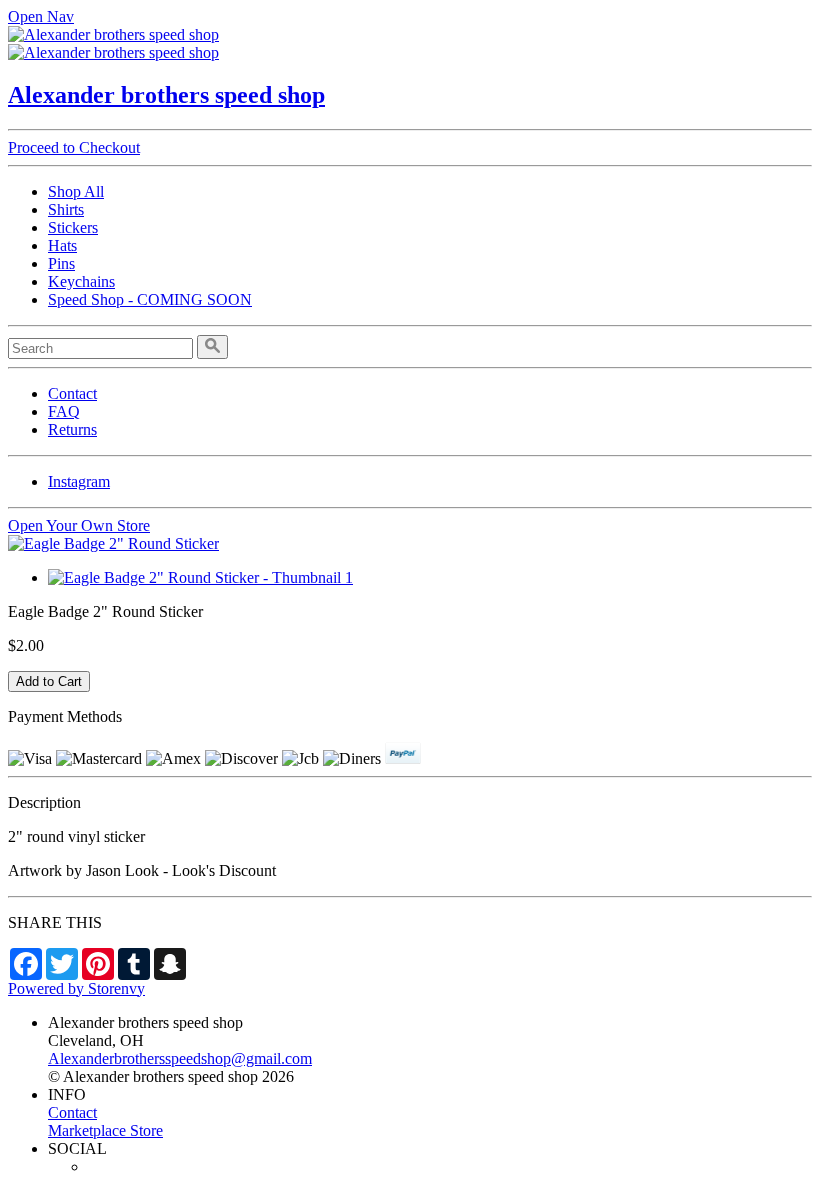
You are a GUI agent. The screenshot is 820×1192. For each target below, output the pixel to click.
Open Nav (41, 16)
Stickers (73, 227)
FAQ (64, 411)
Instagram (79, 481)
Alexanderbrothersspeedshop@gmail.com (180, 1058)
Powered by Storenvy (76, 988)
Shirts (66, 209)
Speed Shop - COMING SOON (150, 299)
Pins (61, 263)
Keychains (81, 281)
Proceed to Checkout (74, 147)
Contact (72, 393)
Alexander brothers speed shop (166, 95)
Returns (72, 429)
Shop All (76, 191)
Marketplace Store (105, 1130)
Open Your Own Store (79, 525)
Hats (62, 245)
